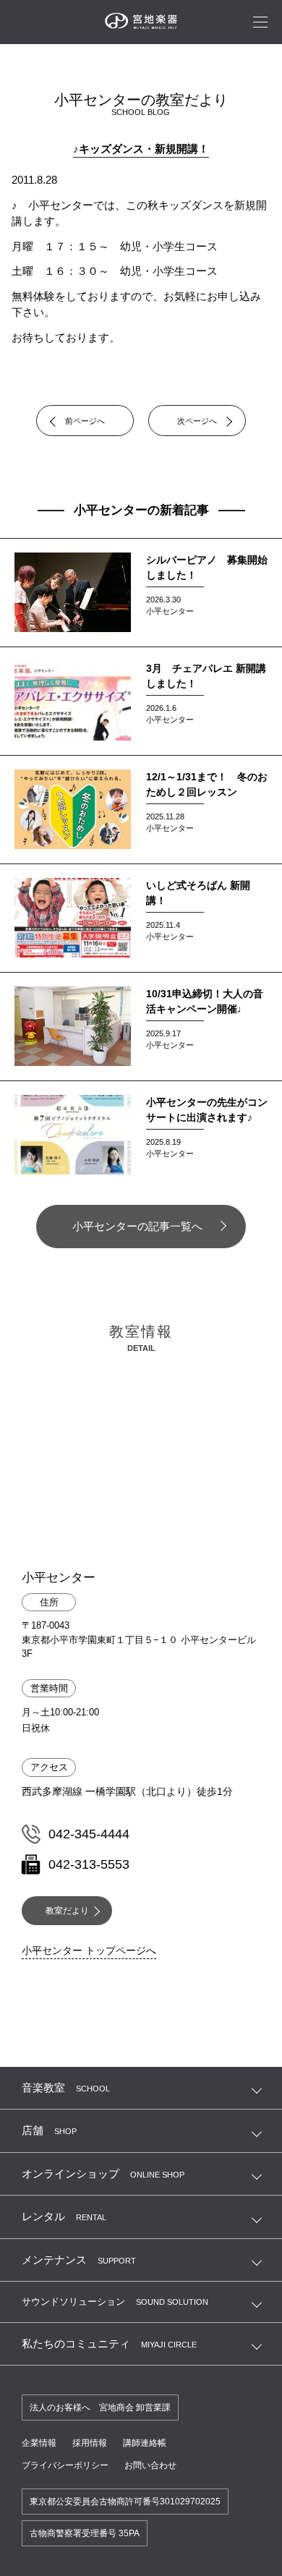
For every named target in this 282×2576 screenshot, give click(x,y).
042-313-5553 (89, 1864)
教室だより (67, 1911)
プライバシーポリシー (65, 2465)
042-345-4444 (89, 1834)
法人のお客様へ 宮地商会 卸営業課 (100, 2407)
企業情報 (39, 2443)
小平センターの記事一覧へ (137, 1226)
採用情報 (90, 2443)
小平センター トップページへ (89, 1950)
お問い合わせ (150, 2465)
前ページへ (85, 421)
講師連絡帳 (145, 2443)
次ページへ (197, 421)
